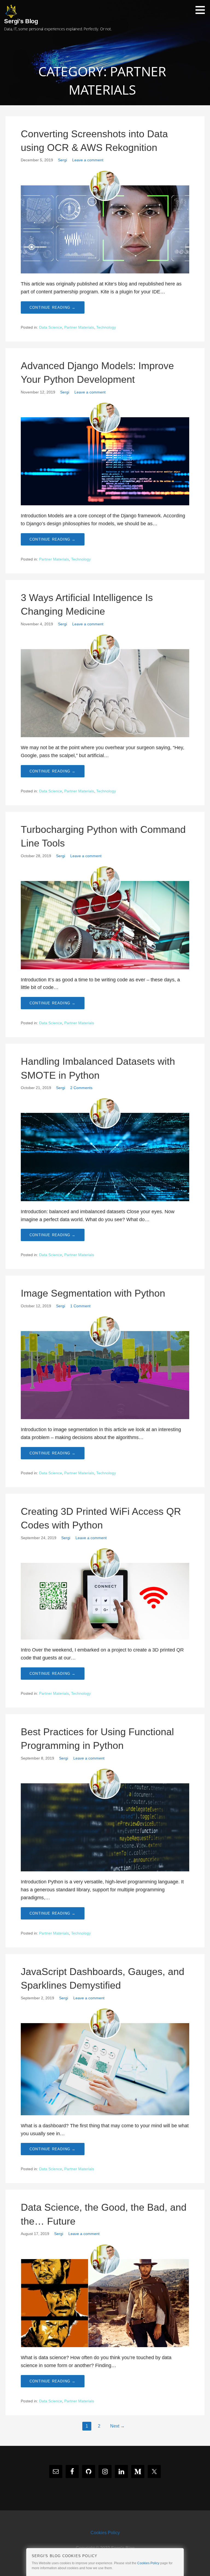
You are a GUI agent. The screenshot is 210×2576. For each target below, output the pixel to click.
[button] (202, 10)
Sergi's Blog (21, 21)
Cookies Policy (105, 2533)
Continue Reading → (53, 307)
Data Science (51, 327)
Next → (117, 2426)
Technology (106, 327)
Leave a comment (88, 160)
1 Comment (80, 1306)
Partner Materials (79, 327)
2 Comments (81, 1088)
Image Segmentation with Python (93, 1293)
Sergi (62, 160)
